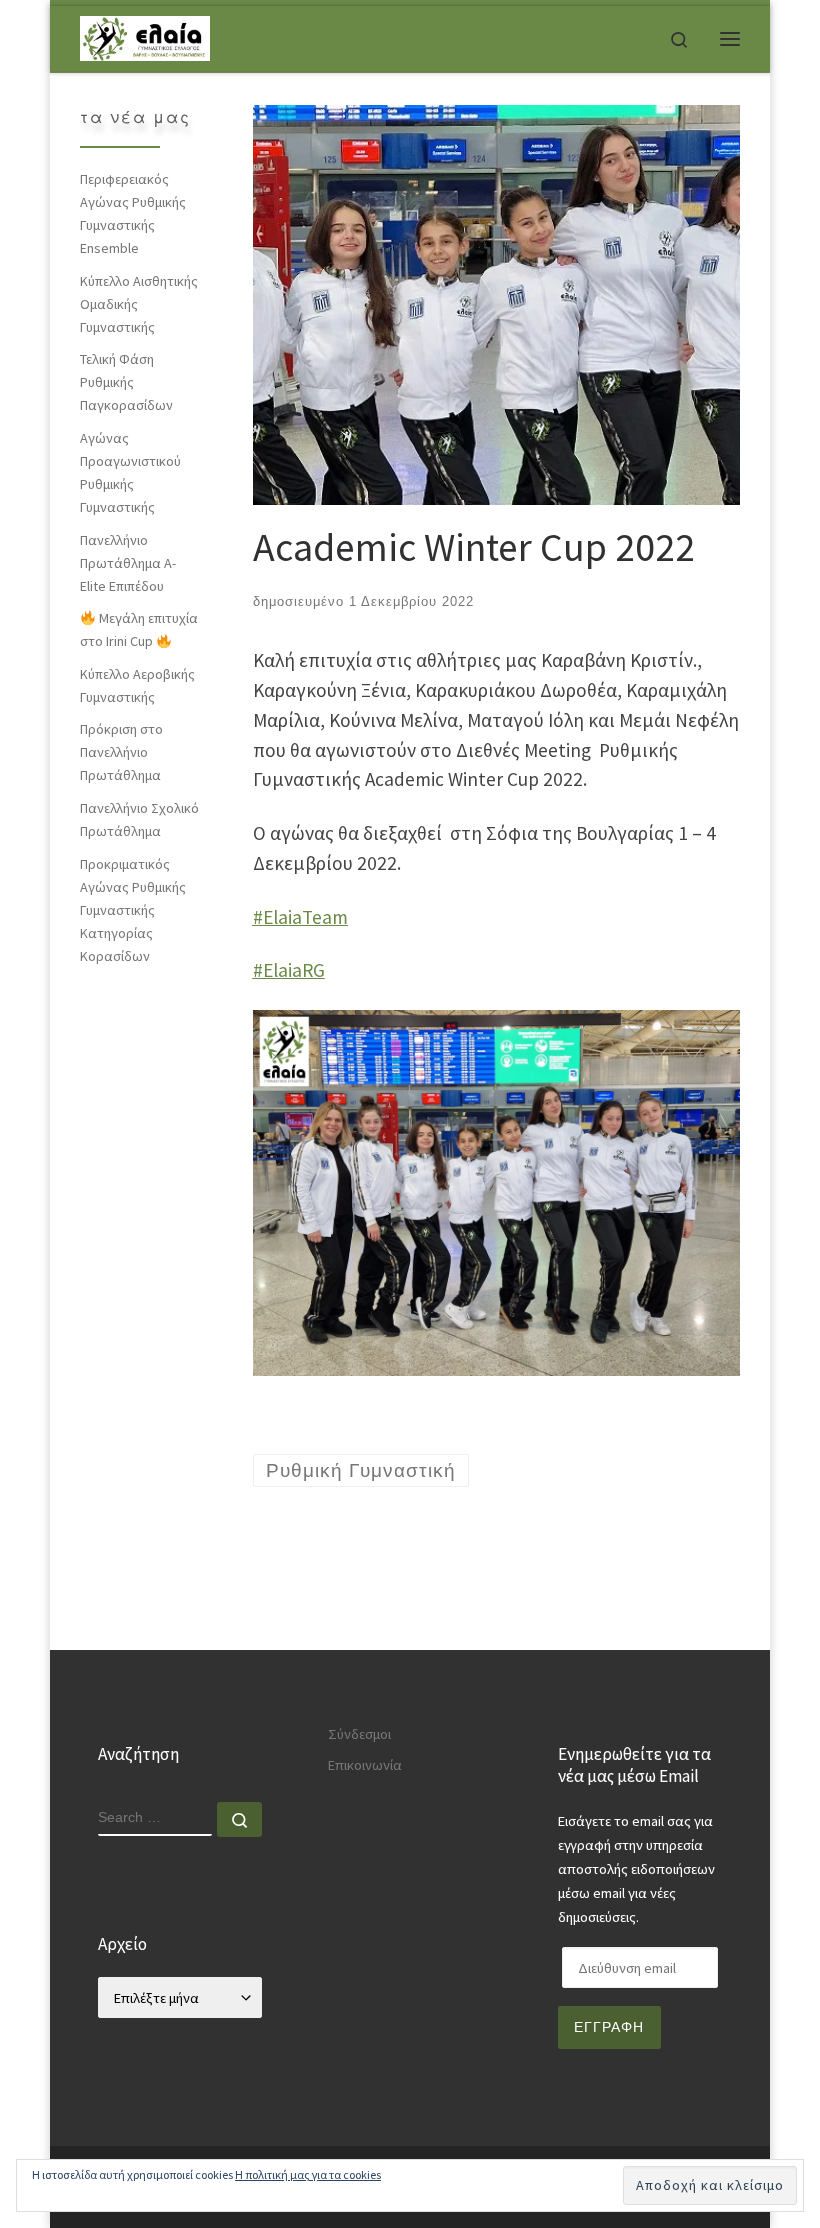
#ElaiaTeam (300, 917)
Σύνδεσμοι (359, 1734)
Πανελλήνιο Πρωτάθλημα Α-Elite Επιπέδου (128, 563)
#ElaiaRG (289, 970)
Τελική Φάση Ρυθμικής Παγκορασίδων (126, 382)
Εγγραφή (609, 2027)
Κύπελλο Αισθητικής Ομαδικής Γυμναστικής (139, 304)
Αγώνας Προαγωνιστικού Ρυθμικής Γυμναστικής (130, 472)
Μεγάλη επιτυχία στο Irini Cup (139, 629)
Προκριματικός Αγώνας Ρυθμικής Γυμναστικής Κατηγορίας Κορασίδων (133, 910)
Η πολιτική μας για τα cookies (308, 2174)
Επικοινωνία (365, 1765)
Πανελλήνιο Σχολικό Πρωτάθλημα (139, 819)
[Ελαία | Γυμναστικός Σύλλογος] (145, 35)
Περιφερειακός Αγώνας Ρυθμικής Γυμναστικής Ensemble (133, 213)
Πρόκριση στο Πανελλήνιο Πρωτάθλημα (121, 752)
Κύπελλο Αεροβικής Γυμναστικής (137, 685)
